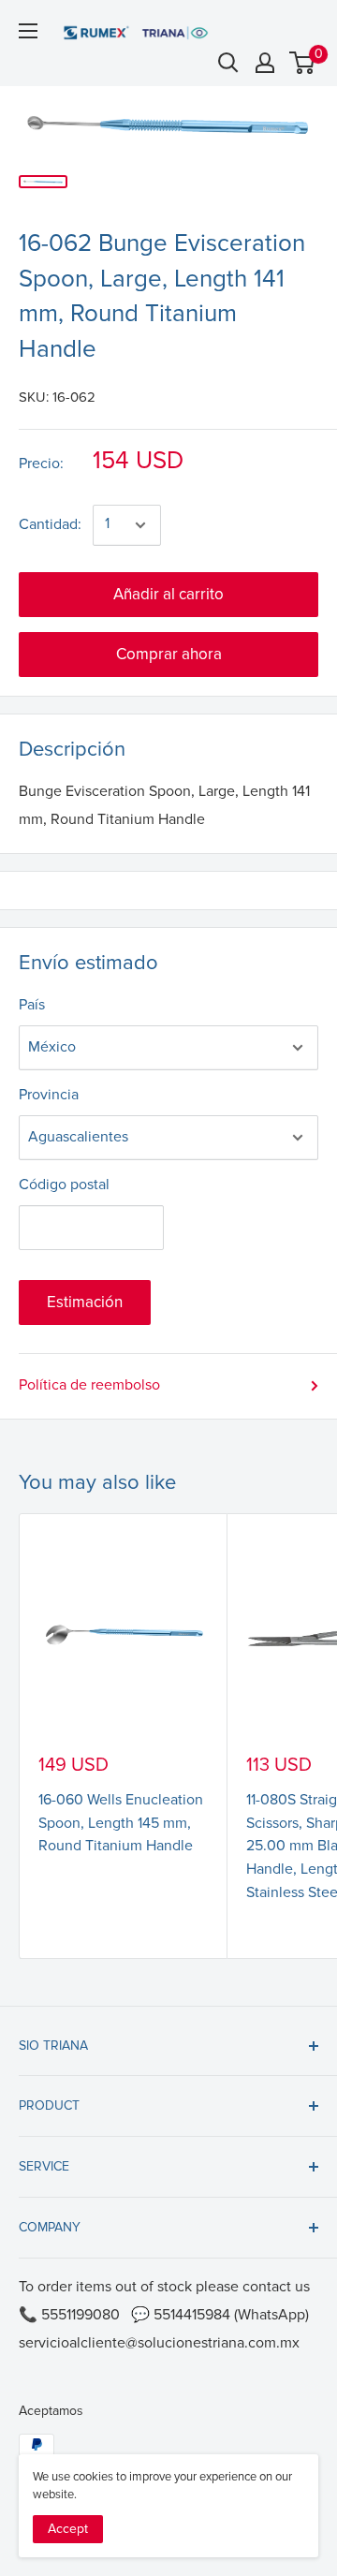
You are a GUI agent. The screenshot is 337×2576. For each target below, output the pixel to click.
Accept (68, 2529)
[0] (303, 63)
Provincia (49, 1095)
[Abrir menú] (28, 31)
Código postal (64, 1185)
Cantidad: (50, 524)
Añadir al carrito (168, 594)
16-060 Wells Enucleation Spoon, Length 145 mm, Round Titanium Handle (121, 1823)
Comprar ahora (169, 654)
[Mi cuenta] (265, 63)
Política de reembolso (89, 1385)
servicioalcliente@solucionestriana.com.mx (159, 2343)
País (32, 1005)
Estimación (85, 1302)
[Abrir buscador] (228, 63)
